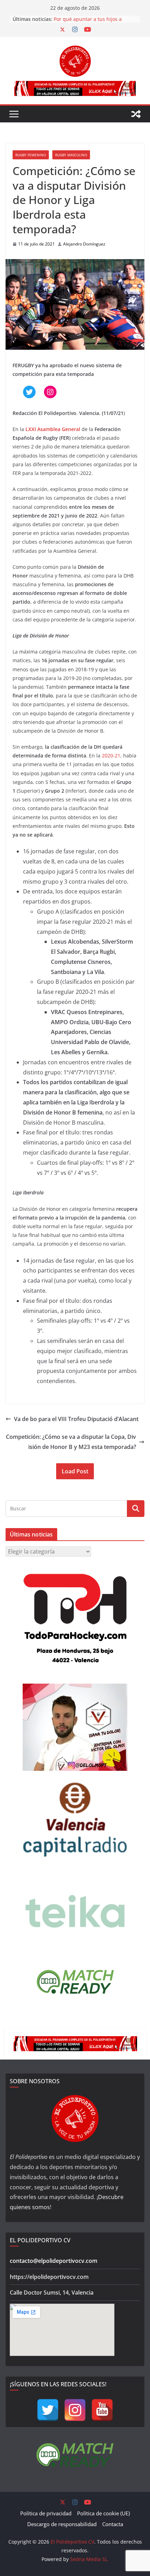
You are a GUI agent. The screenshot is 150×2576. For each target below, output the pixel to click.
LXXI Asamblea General (53, 429)
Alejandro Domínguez (84, 244)
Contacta (113, 2524)
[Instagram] (75, 2410)
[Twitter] (48, 2410)
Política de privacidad (46, 2513)
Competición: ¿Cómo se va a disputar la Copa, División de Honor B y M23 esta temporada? (71, 1442)
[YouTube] (102, 2410)
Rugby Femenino (31, 155)
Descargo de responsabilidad (62, 2524)
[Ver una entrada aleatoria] (136, 114)
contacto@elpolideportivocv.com (54, 2261)
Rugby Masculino (71, 155)
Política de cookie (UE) (103, 2513)
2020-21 (111, 756)
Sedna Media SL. (89, 2559)
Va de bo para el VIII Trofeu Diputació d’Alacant (76, 1419)
